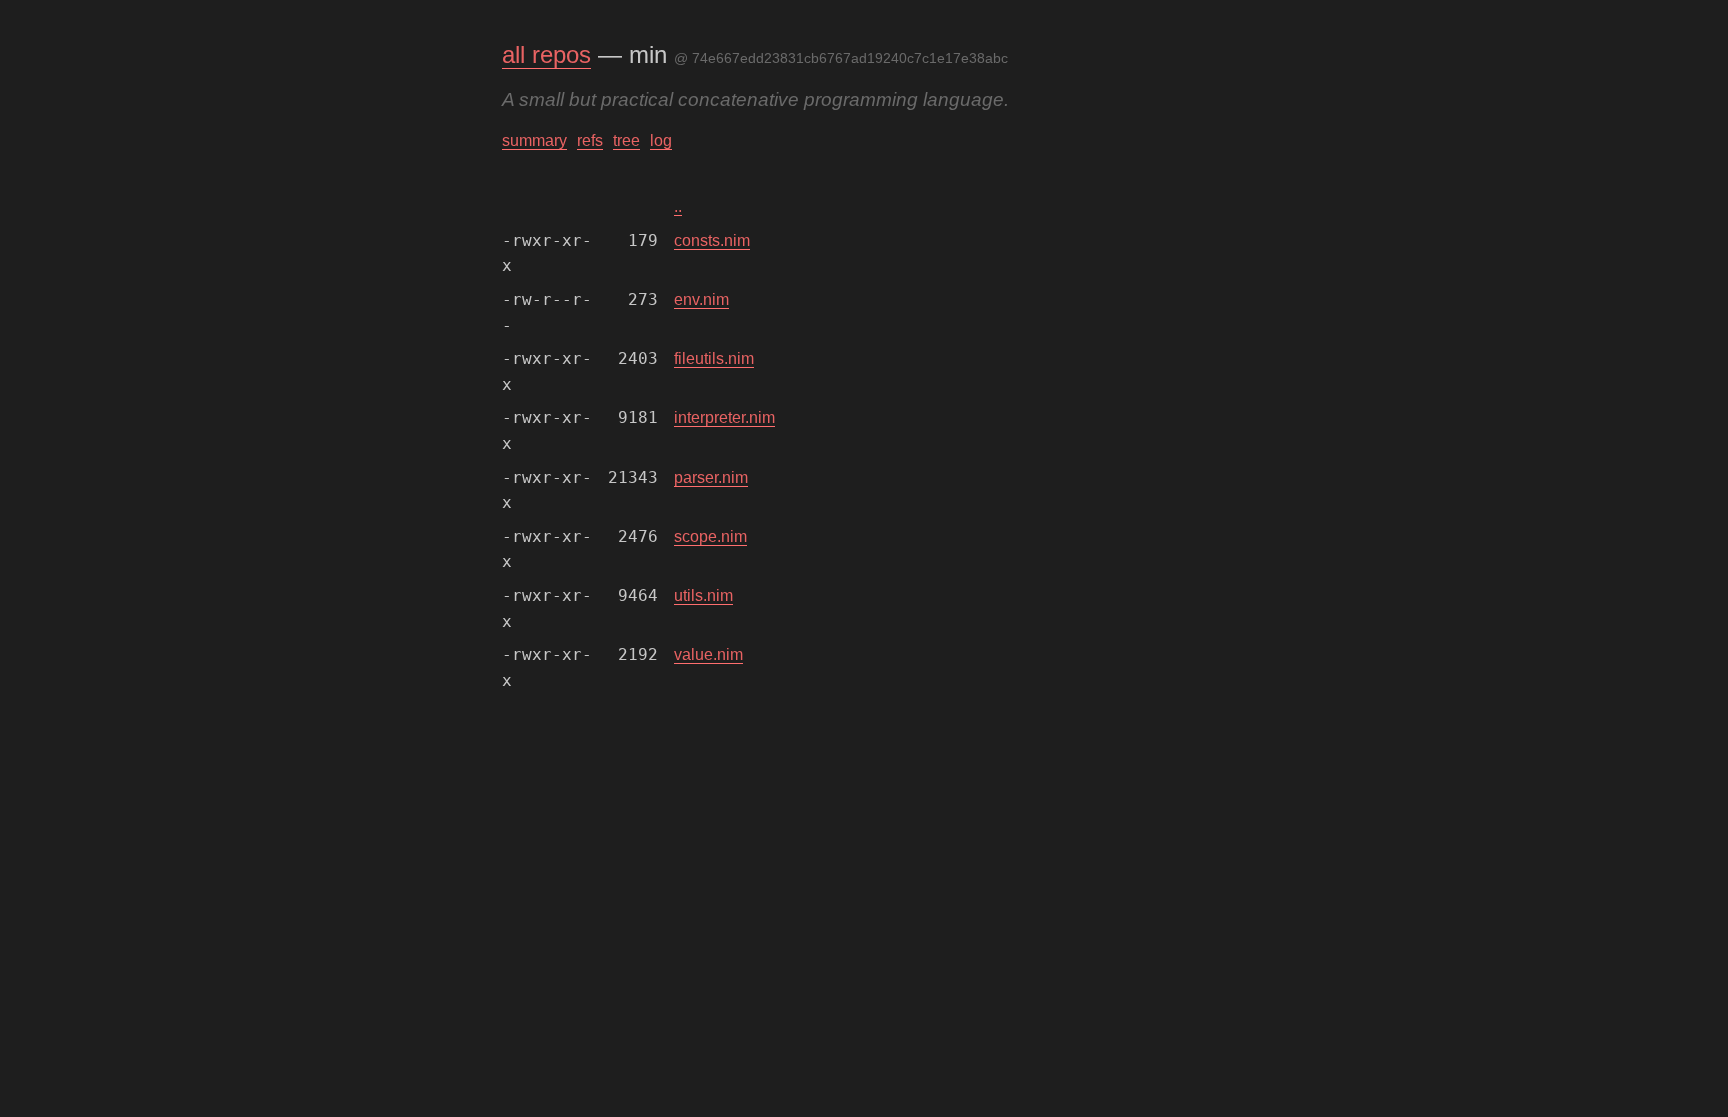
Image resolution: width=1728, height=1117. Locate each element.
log (661, 140)
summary (534, 140)
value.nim (708, 654)
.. (678, 206)
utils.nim (703, 595)
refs (590, 140)
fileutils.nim (714, 358)
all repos (546, 54)
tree (626, 140)
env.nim (701, 299)
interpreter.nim (724, 417)
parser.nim (711, 477)
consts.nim (712, 240)
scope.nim (710, 536)
